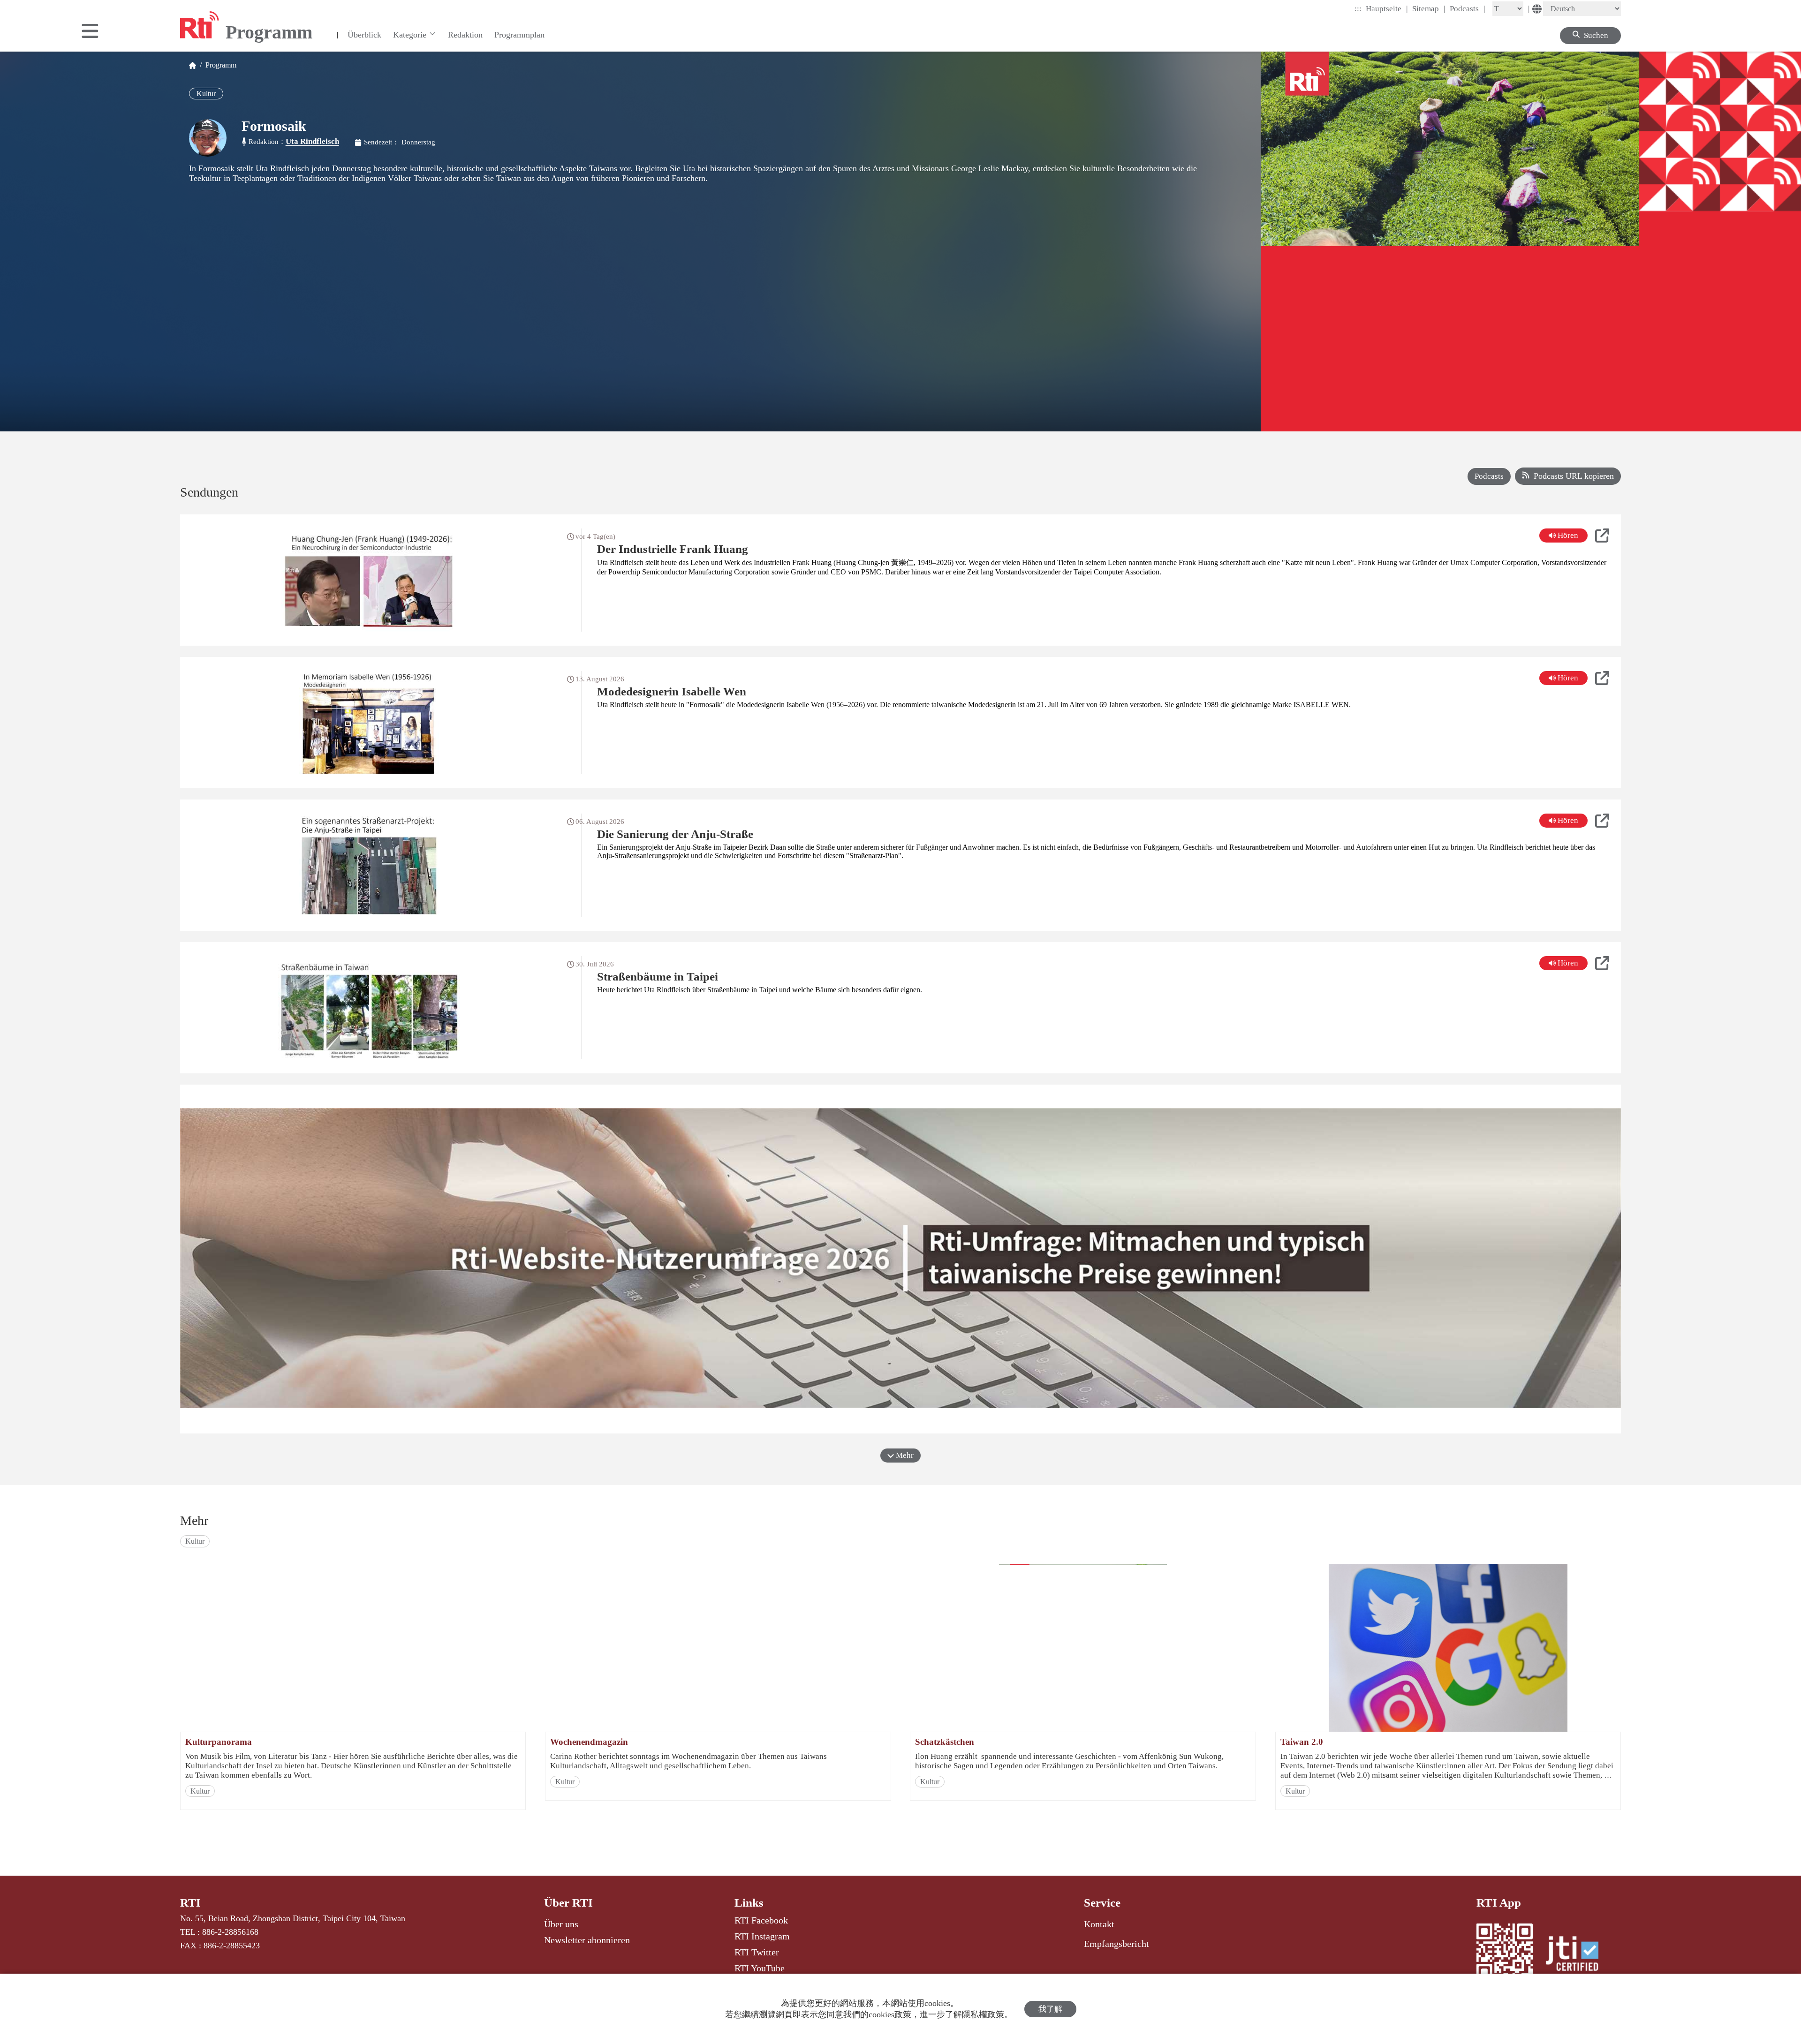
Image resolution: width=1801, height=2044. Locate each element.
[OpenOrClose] (90, 32)
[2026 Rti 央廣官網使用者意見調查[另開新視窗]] (900, 1259)
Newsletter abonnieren (587, 1940)
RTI (190, 1903)
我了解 (1050, 2009)
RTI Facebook (761, 1920)
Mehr (904, 1455)
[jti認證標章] (1578, 1955)
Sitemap (1429, 8)
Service (1102, 1903)
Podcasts (1468, 8)
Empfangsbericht (1116, 1944)
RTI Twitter (757, 1952)
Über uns (561, 1924)
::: (1358, 9)
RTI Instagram (762, 1936)
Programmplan (519, 35)
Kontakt (1099, 1924)
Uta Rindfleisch (312, 141)
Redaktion (465, 35)
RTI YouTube (760, 1968)
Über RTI (568, 1903)
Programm (219, 65)
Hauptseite (1387, 8)
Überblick (364, 35)
